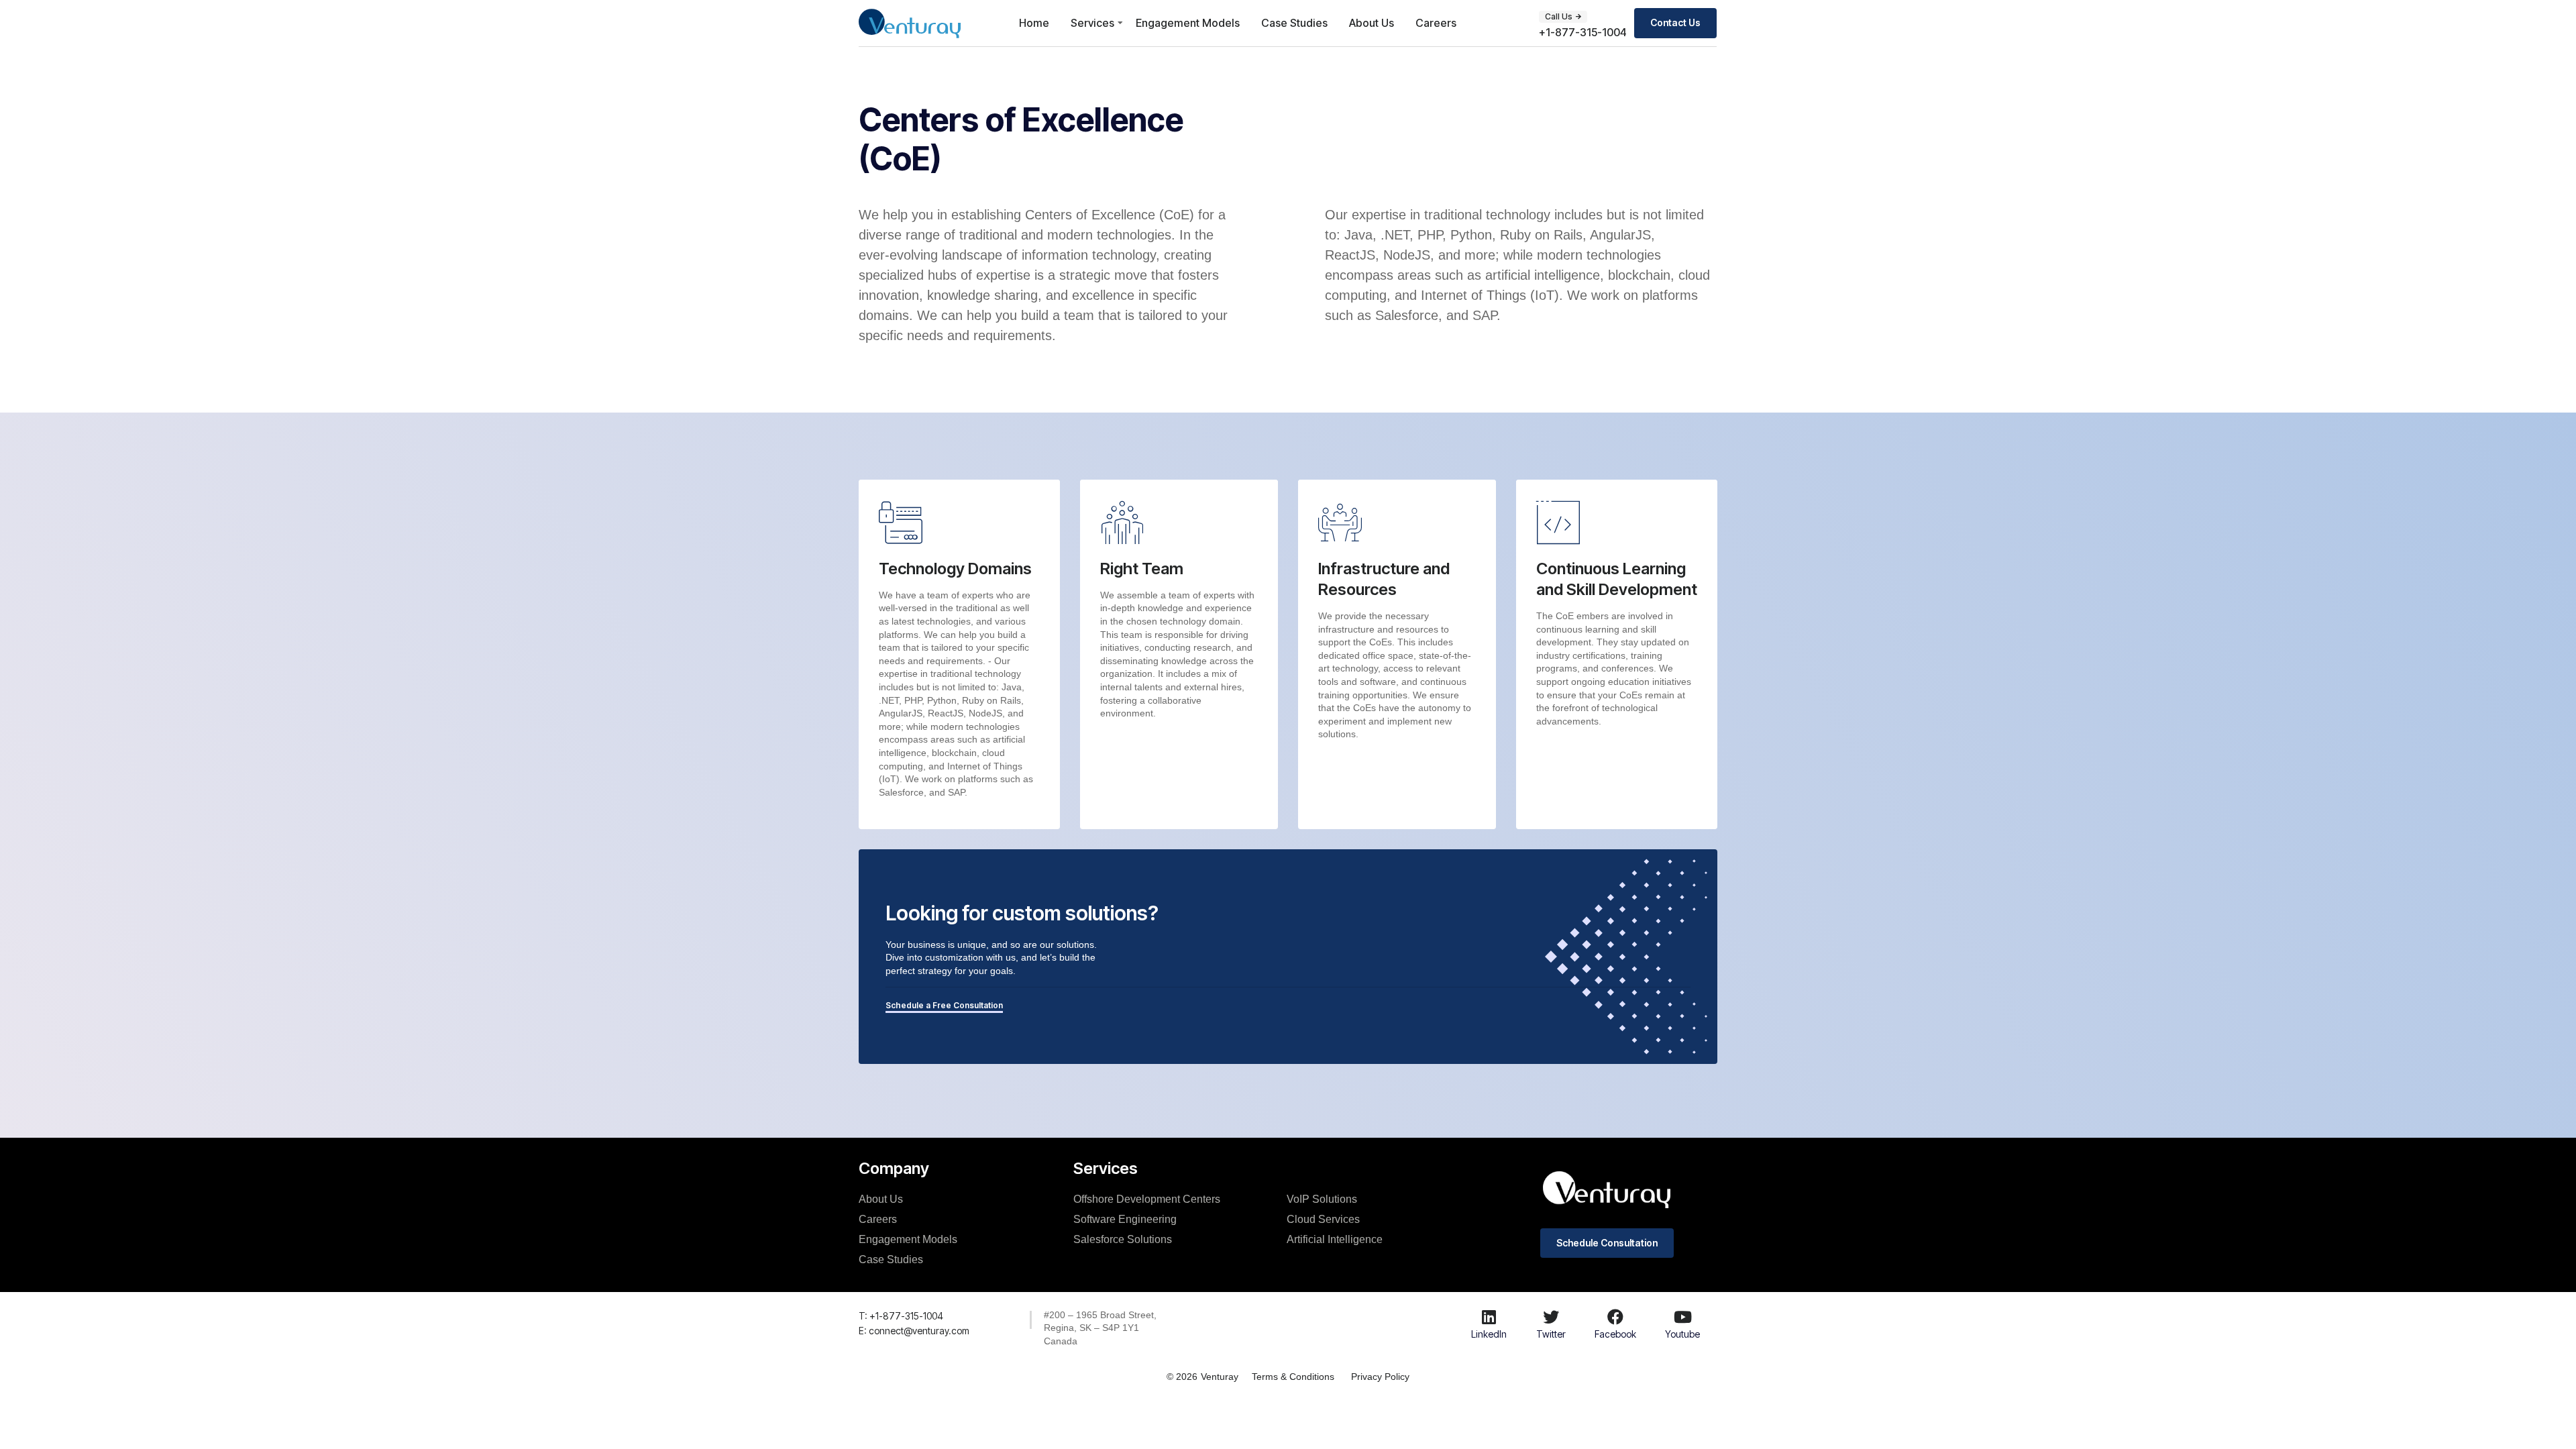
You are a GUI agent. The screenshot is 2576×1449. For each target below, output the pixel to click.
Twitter (1551, 1334)
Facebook (1615, 1334)
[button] (1563, 17)
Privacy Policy (1380, 1377)
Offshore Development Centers (1147, 1199)
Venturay (1220, 1377)
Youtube (1682, 1334)
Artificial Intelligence (1335, 1239)
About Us (1372, 23)
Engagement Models (1188, 23)
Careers (1436, 23)
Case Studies (1294, 23)
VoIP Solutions (1322, 1199)
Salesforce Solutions (1123, 1239)
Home (1034, 23)
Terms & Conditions (1293, 1377)
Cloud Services (1323, 1219)
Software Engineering (1125, 1219)
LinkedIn (1489, 1334)
